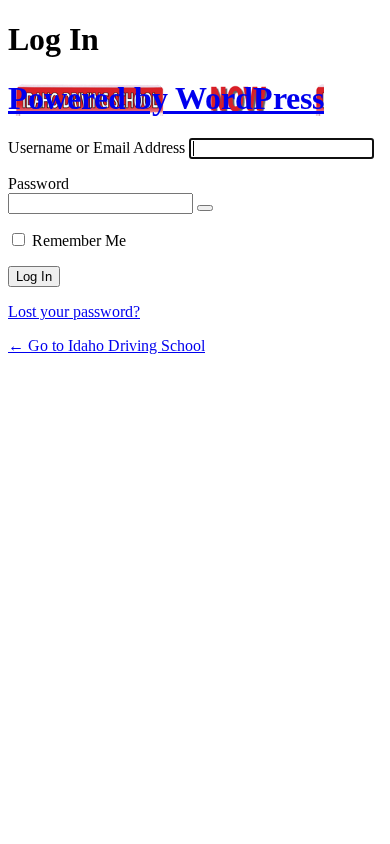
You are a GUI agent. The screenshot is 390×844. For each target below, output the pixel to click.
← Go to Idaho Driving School (106, 345)
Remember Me (79, 240)
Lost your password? (74, 311)
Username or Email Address (96, 147)
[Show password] (205, 208)
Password (38, 183)
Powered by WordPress (166, 98)
